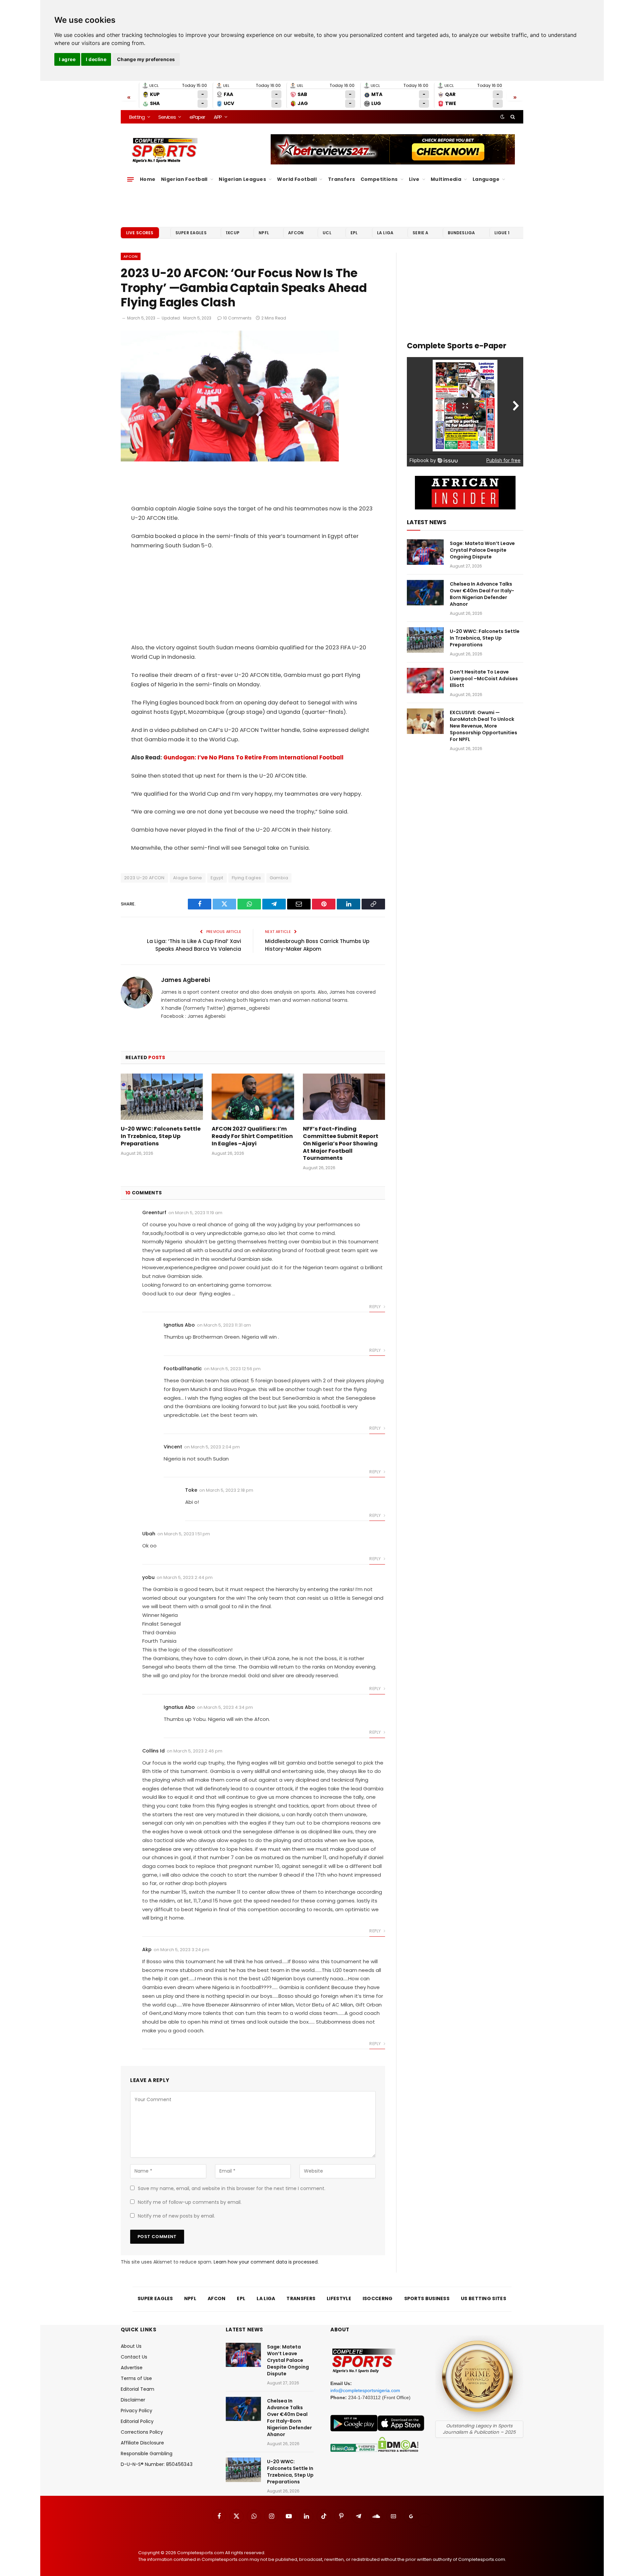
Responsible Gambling (147, 2454)
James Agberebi (185, 980)
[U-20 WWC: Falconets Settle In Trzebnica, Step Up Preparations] (162, 1097)
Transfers (342, 179)
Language (486, 179)
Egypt (217, 878)
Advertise (132, 2368)
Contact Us (134, 2357)
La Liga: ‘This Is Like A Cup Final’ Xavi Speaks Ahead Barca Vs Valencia (194, 945)
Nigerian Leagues (242, 179)
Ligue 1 (502, 233)
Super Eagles (191, 233)
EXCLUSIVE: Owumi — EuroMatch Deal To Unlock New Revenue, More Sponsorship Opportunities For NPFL (484, 726)
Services (167, 117)
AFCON (296, 233)
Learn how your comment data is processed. (266, 2262)
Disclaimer (133, 2400)
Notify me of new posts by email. (176, 2216)
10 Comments (237, 318)
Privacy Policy (137, 2411)
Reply (375, 1307)
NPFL (264, 233)
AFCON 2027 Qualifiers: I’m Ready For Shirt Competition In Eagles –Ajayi (252, 1136)
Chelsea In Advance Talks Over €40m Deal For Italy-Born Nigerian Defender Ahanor (482, 594)
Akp (147, 1949)
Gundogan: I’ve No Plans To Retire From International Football (253, 758)
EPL (354, 233)
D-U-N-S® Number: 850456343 (157, 2464)
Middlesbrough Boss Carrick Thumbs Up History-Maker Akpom (317, 945)
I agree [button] (67, 59)
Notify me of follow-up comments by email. (190, 2202)
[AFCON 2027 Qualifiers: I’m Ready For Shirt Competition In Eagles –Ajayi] (253, 1097)
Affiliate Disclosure (142, 2443)
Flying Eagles (247, 878)
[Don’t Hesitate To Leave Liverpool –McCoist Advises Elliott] (425, 681)
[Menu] (130, 179)
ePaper (197, 117)
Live (414, 179)
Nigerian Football (184, 179)
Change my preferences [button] (146, 59)
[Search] (512, 117)
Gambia (279, 878)
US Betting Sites (484, 2298)
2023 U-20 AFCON (144, 878)
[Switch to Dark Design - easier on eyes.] (502, 117)
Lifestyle (339, 2298)
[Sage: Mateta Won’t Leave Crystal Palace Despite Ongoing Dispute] (425, 552)
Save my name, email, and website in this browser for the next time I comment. (232, 2188)
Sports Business (427, 2298)
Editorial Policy (137, 2421)
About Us (131, 2346)
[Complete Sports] (165, 150)
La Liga (385, 233)
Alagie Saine (188, 878)
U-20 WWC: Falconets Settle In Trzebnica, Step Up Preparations (161, 1136)
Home (148, 179)
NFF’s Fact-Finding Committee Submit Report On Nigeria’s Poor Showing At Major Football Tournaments (341, 1144)
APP (218, 117)
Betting (137, 117)
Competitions (379, 179)
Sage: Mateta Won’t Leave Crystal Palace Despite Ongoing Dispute (482, 550)
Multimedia (446, 179)
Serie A (420, 233)
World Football (297, 179)
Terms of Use (136, 2378)
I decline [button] (96, 59)
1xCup (233, 233)
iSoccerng (378, 2298)
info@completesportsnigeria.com (365, 2390)
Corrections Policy (142, 2432)
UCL (327, 233)
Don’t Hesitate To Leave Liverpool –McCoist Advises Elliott (484, 679)
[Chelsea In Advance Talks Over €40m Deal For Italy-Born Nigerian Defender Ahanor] (425, 593)
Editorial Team (138, 2389)
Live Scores (140, 233)
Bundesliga (462, 233)
